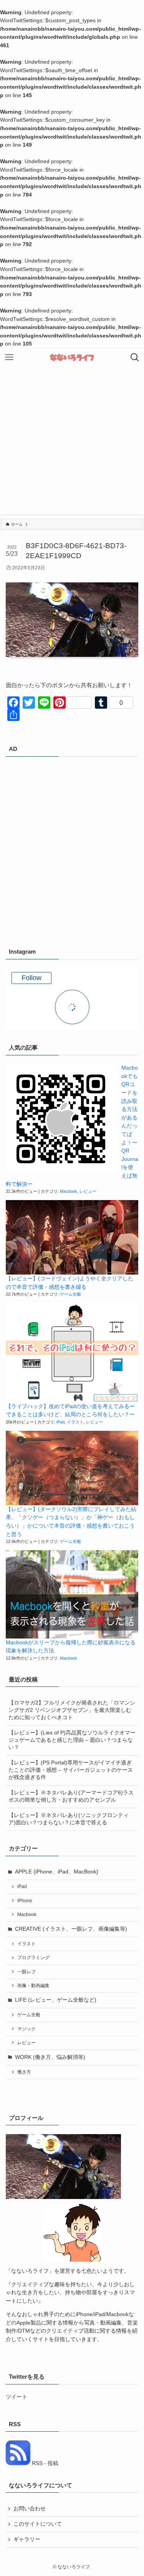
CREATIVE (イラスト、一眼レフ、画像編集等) (71, 1929)
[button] (61, 1119)
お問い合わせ (30, 2509)
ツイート (17, 2397)
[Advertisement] (72, 442)
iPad (60, 1422)
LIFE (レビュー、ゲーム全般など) (56, 2000)
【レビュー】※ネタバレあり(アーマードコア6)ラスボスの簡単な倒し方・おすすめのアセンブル (71, 1796)
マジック (26, 2029)
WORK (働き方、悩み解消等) (50, 2057)
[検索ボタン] (135, 357)
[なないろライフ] (72, 357)
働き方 (24, 2072)
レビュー (88, 1191)
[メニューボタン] (9, 357)
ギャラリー (27, 2539)
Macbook (69, 1191)
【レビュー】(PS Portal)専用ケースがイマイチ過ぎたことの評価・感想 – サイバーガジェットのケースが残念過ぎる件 (71, 1770)
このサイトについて (38, 2524)
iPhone (25, 1901)
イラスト (75, 1422)
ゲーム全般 (70, 1294)
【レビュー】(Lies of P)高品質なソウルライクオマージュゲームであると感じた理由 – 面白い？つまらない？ (72, 1740)
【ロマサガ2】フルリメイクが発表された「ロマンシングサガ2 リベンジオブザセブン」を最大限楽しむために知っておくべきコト (72, 1710)
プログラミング (33, 1958)
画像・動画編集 (33, 1986)
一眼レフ (26, 1972)
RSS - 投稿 (44, 2463)
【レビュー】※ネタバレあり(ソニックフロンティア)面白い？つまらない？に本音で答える (69, 1819)
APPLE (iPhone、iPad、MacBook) (57, 1872)
